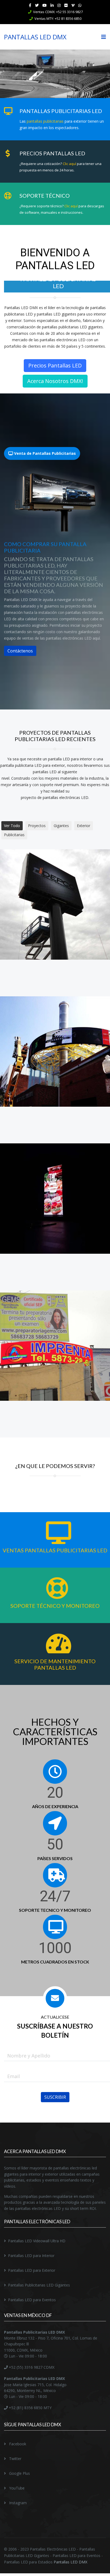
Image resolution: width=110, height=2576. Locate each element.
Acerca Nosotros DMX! (55, 374)
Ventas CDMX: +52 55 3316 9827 (58, 12)
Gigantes (61, 819)
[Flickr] (66, 5)
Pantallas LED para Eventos (32, 2293)
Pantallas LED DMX (70, 2555)
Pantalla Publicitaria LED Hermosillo (55, 903)
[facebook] (30, 5)
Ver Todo (12, 819)
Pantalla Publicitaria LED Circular (55, 1050)
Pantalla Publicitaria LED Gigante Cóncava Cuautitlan (55, 1345)
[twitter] (37, 5)
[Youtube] (45, 5)
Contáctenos (20, 644)
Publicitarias (14, 828)
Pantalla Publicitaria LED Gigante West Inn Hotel (55, 1197)
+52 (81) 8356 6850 (25, 2401)
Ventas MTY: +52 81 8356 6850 (58, 19)
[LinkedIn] (52, 5)
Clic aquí (69, 164)
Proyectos (37, 819)
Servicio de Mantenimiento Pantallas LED (55, 1657)
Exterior (84, 819)
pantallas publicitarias (45, 121)
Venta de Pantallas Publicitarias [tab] (44, 446)
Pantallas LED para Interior (31, 2249)
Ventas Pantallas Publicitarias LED (55, 1543)
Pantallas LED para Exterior (32, 2263)
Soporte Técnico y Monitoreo (55, 1599)
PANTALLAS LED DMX (35, 37)
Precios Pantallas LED (55, 358)
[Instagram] (59, 5)
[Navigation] (104, 37)
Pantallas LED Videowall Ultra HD (37, 2234)
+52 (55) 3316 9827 (25, 2360)
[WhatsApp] (80, 5)
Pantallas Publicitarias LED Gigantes (39, 2278)
